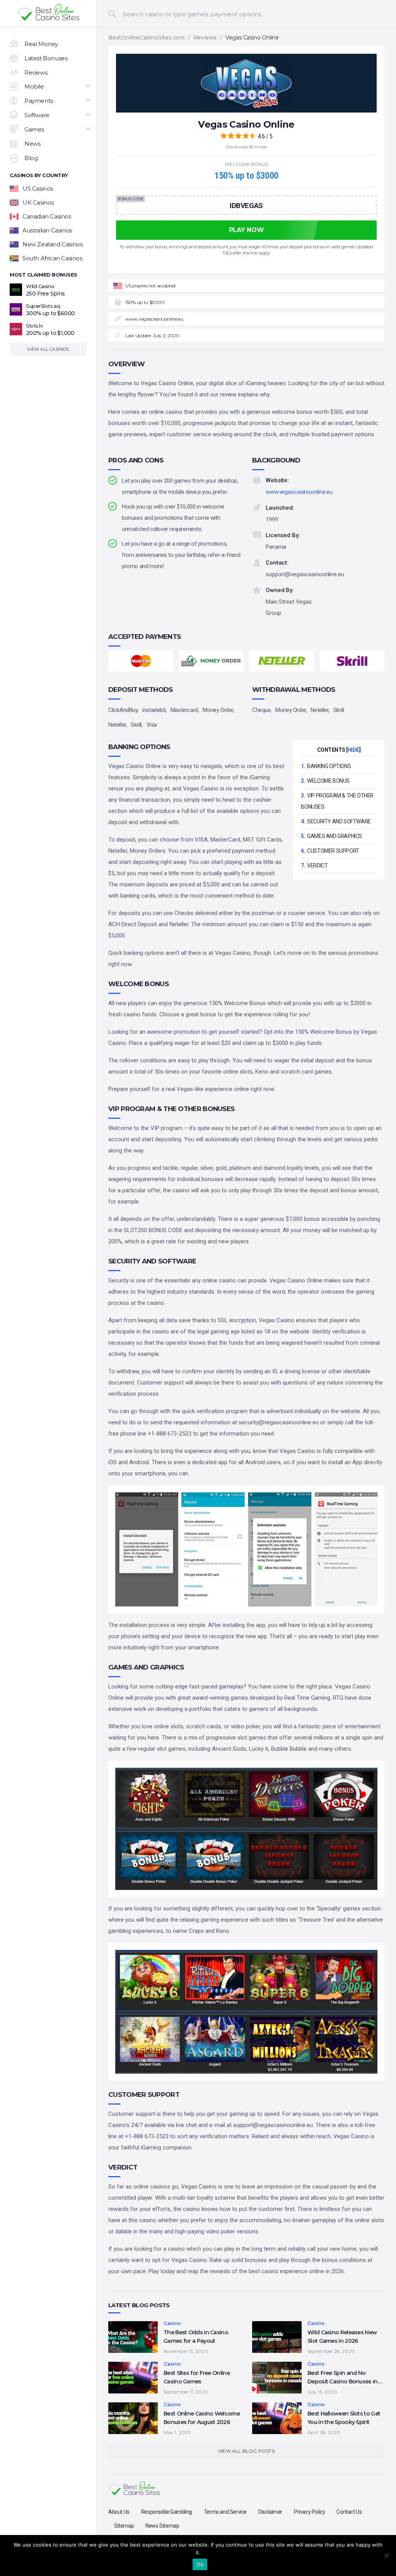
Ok (200, 2564)
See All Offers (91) (198, 250)
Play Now (137, 143)
